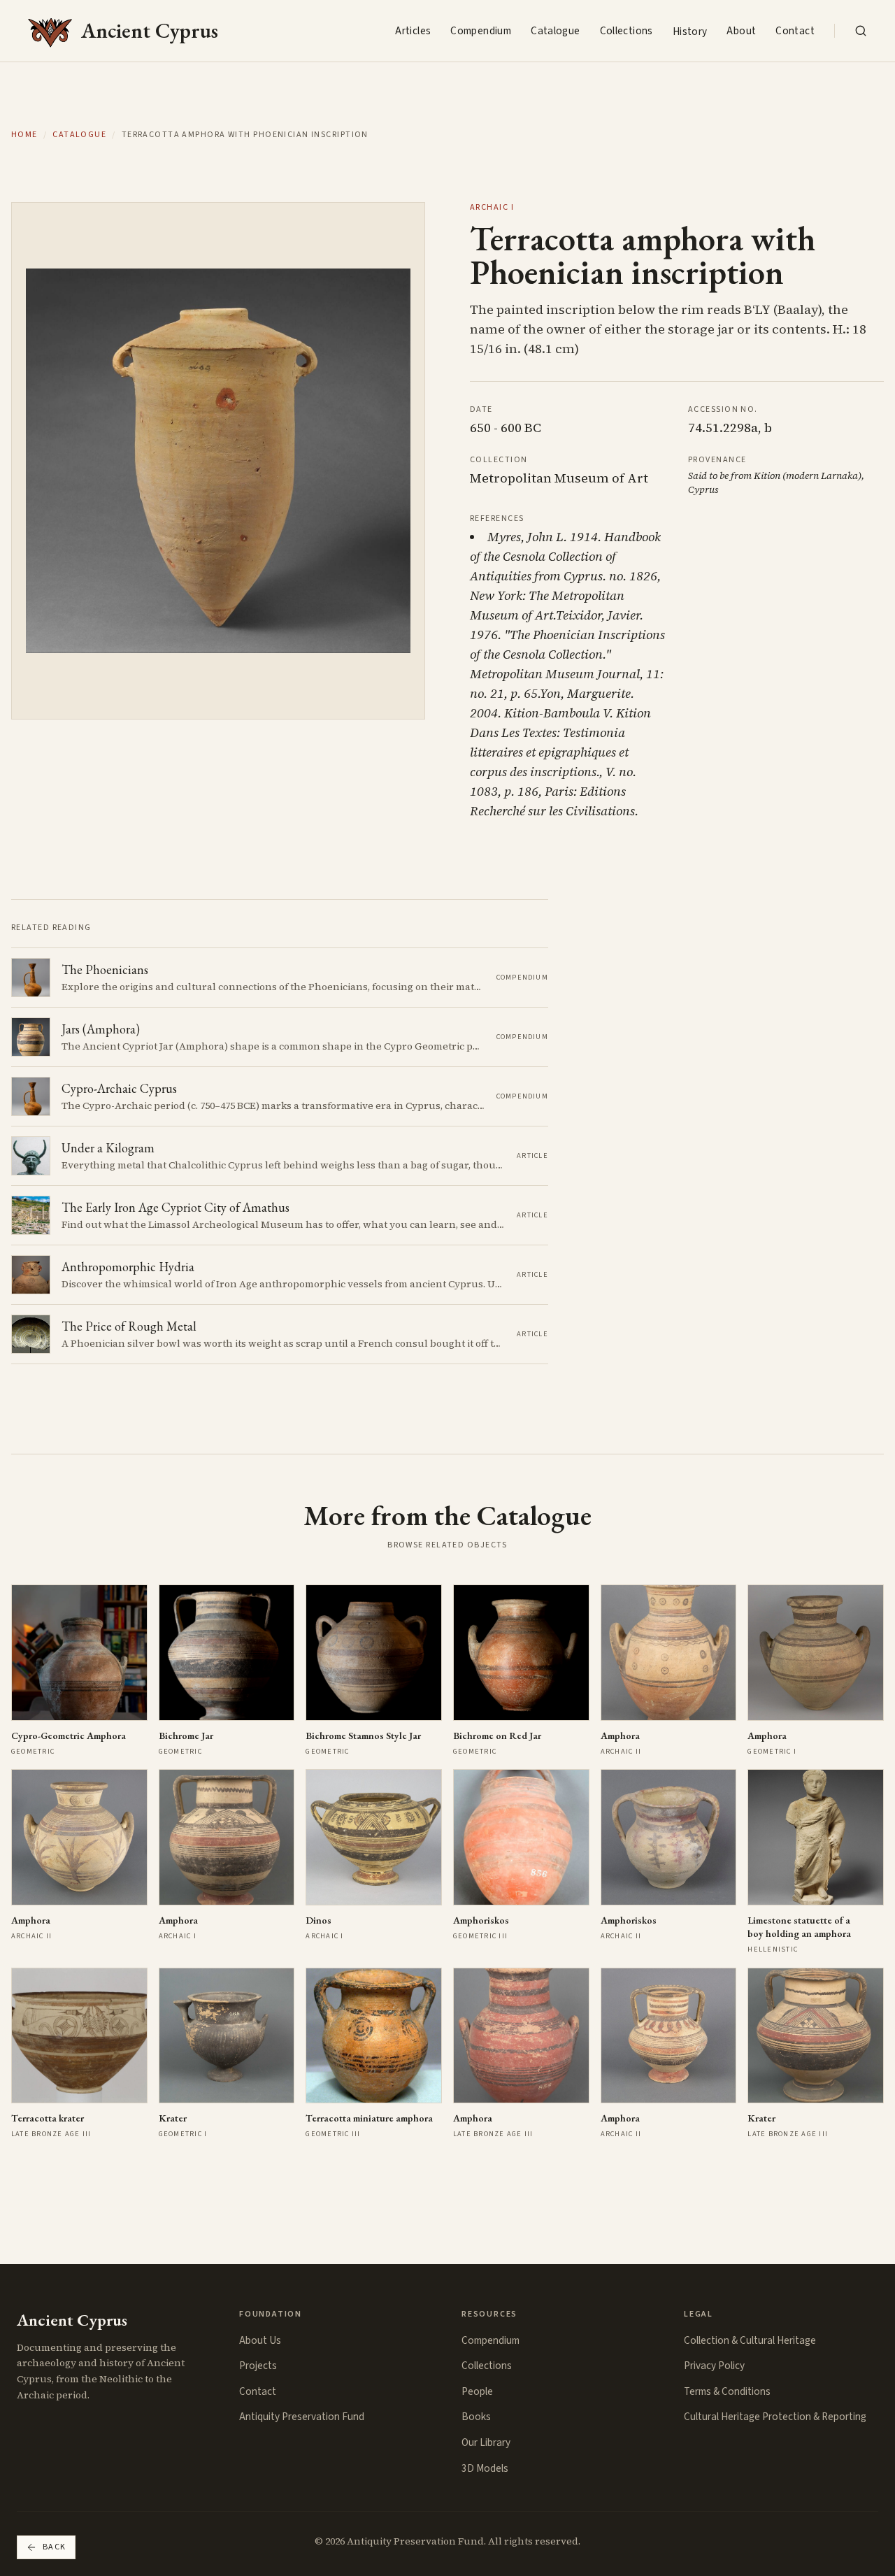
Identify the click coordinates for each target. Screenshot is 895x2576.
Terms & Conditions (727, 2391)
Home (24, 135)
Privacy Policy (714, 2366)
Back (55, 2547)
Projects (258, 2366)
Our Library (486, 2442)
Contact (795, 31)
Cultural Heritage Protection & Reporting (775, 2417)
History (690, 31)
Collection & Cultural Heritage (750, 2340)
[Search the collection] (861, 31)
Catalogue (555, 31)
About (741, 31)
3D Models (485, 2468)
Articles (413, 31)
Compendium (481, 31)
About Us (260, 2340)
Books (476, 2417)
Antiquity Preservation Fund (302, 2417)
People (477, 2391)
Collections (626, 31)
